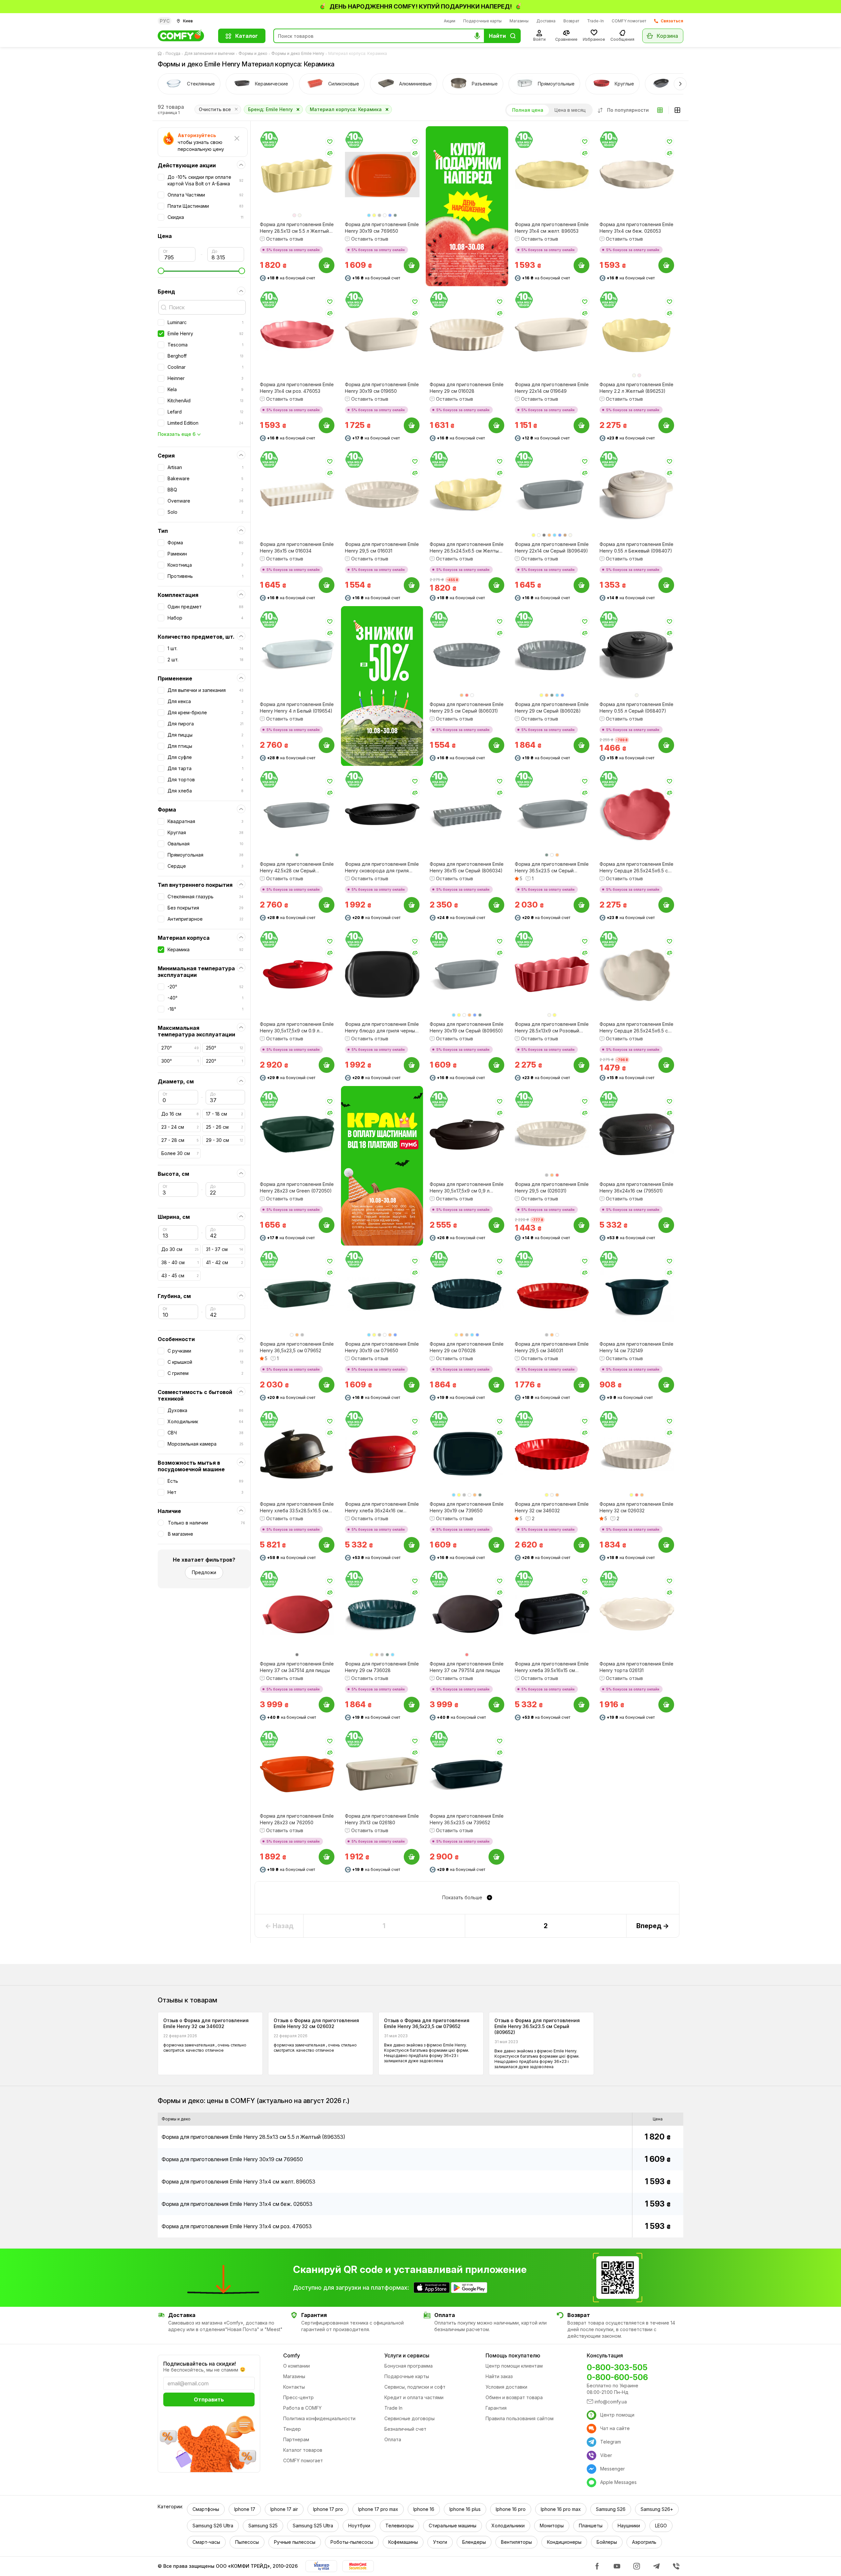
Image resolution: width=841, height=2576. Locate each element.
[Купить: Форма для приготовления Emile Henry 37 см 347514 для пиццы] (327, 1705)
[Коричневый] (565, 535)
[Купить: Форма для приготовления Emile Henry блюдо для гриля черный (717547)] (411, 1065)
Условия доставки (506, 2387)
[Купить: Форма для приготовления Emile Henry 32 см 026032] (666, 1545)
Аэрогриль (644, 2542)
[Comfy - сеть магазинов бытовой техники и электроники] (184, 36)
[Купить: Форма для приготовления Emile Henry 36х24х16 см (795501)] (666, 1225)
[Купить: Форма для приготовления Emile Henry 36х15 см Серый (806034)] (496, 905)
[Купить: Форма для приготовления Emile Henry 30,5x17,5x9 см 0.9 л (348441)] (327, 1065)
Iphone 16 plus (465, 2509)
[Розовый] (294, 215)
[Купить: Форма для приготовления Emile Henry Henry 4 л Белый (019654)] (327, 745)
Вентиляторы (516, 2542)
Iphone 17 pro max (378, 2509)
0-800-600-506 (617, 2377)
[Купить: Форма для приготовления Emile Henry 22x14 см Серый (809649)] (581, 585)
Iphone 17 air (284, 2509)
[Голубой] (369, 215)
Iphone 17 (245, 2509)
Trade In (393, 2408)
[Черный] (544, 535)
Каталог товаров (303, 2450)
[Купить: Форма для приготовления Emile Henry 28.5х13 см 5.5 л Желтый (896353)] (327, 265)
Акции (450, 21)
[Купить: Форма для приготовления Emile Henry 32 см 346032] (581, 1545)
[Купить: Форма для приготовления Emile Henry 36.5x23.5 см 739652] (496, 1857)
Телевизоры (399, 2526)
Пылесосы (247, 2542)
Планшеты (591, 2526)
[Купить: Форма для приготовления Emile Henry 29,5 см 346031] (581, 1385)
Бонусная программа (409, 2366)
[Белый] (385, 215)
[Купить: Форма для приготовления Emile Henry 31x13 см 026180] (411, 1857)
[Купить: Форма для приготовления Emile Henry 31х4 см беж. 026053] (666, 265)
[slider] (201, 271)
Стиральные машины (453, 2526)
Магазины (519, 21)
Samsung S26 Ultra (213, 2526)
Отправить (209, 2399)
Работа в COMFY (302, 2408)
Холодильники (508, 2526)
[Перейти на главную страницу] (161, 54)
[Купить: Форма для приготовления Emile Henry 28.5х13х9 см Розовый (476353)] (581, 1065)
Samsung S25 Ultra (313, 2526)
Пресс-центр (298, 2397)
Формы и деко (253, 53)
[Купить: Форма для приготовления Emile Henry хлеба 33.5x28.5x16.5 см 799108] (327, 1545)
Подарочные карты (482, 21)
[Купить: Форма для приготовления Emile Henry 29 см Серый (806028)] (581, 745)
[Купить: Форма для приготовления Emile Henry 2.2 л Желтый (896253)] (666, 425)
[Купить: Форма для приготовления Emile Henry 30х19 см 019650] (411, 425)
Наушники (629, 2526)
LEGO (661, 2526)
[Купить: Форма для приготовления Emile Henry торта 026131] (666, 1705)
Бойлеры (607, 2542)
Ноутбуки (359, 2526)
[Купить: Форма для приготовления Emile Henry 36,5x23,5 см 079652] (327, 1385)
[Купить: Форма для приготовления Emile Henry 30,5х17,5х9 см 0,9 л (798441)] (496, 1225)
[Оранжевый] (549, 535)
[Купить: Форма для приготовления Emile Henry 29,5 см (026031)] (581, 1225)
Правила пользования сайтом (520, 2418)
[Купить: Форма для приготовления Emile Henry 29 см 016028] (496, 425)
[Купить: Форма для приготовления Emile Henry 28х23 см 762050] (327, 1857)
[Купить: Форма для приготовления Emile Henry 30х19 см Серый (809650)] (496, 1065)
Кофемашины (403, 2542)
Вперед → (653, 1926)
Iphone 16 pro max (561, 2509)
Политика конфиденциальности (319, 2418)
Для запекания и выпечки (209, 53)
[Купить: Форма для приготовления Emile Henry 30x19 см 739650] (496, 1545)
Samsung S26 (611, 2509)
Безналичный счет (405, 2429)
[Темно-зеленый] (395, 215)
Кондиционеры (564, 2542)
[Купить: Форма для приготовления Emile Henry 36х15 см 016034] (327, 585)
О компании (296, 2366)
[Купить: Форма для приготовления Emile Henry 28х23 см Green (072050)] (327, 1225)
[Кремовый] (552, 1495)
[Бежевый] (300, 215)
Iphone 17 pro (328, 2509)
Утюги (440, 2542)
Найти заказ (499, 2376)
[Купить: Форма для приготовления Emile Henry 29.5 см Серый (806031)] (496, 745)
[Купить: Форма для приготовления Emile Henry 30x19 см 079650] (411, 1385)
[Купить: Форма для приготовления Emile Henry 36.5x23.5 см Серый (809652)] (581, 905)
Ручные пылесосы (295, 2542)
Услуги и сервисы (407, 2355)
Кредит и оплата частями (414, 2397)
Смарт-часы (206, 2542)
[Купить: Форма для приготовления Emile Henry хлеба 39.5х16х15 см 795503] (581, 1705)
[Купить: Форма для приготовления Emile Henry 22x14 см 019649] (581, 425)
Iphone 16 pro (511, 2509)
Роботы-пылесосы (352, 2542)
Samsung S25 (263, 2526)
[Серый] (379, 215)
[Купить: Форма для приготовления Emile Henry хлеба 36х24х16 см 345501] (411, 1545)
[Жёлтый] (374, 215)
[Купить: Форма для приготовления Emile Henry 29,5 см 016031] (411, 585)
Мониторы (552, 2526)
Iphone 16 (424, 2509)
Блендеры (474, 2542)
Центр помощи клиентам (514, 2366)
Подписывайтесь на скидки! (200, 2364)
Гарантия (496, 2408)
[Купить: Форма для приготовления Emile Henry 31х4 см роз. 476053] (327, 425)
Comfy (292, 2355)
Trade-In (595, 21)
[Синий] (390, 215)
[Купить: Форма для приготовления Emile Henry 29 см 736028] (411, 1705)
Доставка (546, 21)
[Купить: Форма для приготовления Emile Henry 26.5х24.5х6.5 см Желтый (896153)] (496, 585)
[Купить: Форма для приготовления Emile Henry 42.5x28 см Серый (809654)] (327, 905)
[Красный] (467, 695)
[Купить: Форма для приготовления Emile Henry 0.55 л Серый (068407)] (666, 745)
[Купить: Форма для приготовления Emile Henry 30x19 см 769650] (411, 265)
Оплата (393, 2439)
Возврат (571, 21)
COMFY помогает (629, 21)
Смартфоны (206, 2509)
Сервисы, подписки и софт (415, 2387)
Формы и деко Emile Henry (298, 53)
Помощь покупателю (513, 2355)
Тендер (292, 2429)
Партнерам (296, 2439)
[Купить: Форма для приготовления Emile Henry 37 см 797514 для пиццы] (496, 1705)
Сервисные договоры (409, 2418)
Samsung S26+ (657, 2509)
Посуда (173, 53)
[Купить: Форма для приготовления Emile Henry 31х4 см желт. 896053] (581, 265)
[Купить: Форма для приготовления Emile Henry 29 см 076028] (496, 1385)
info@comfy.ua (611, 2402)
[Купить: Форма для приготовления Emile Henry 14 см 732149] (666, 1385)
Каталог (247, 36)
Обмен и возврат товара (514, 2397)
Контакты (294, 2387)
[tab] (189, 84)
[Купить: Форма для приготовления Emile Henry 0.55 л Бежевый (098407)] (666, 585)
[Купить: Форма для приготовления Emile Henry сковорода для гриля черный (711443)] (411, 905)
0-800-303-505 (617, 2367)
